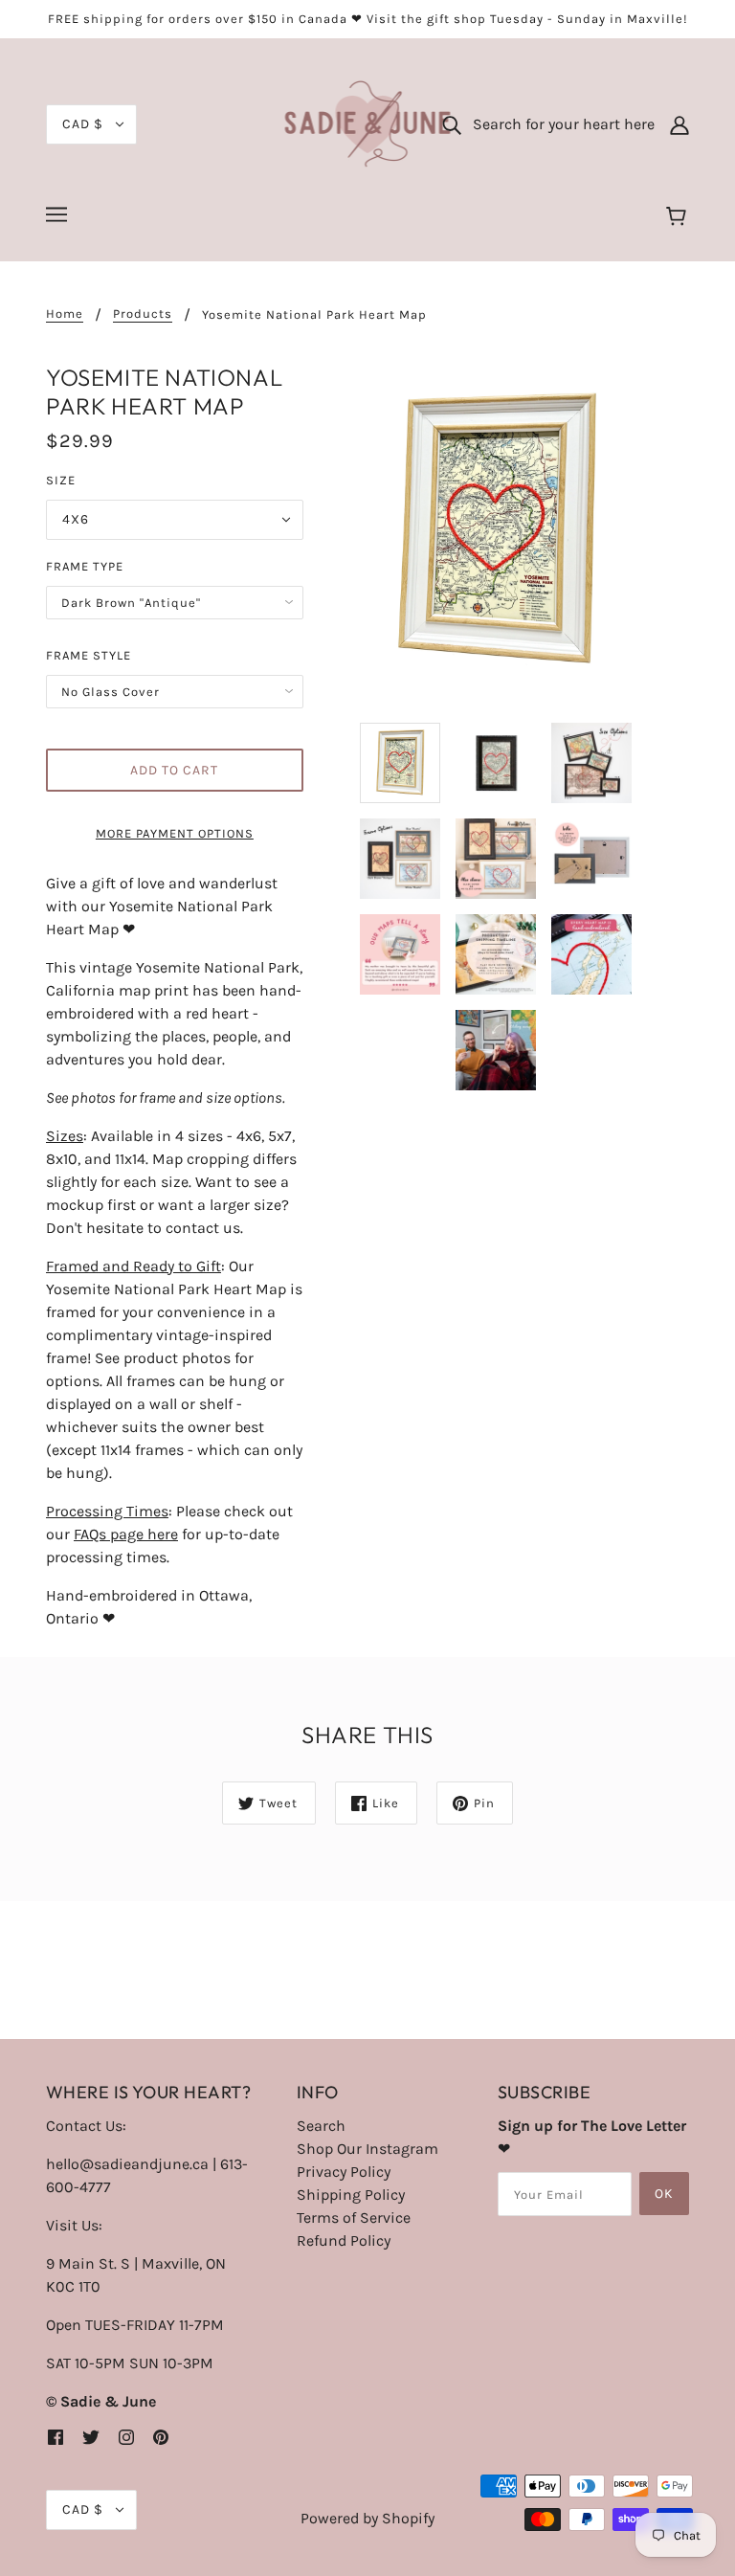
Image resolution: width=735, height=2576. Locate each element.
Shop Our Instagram (367, 2149)
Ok (664, 2194)
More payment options (175, 833)
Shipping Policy (351, 2195)
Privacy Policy (344, 2172)
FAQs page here (126, 1534)
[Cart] (679, 217)
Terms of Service (354, 2218)
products (143, 314)
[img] (56, 2436)
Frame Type (85, 566)
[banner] (368, 123)
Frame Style (89, 655)
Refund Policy (344, 2240)
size (61, 480)
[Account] (679, 124)
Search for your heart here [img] (558, 124)
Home (65, 314)
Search (321, 2126)
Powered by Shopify (367, 2518)
